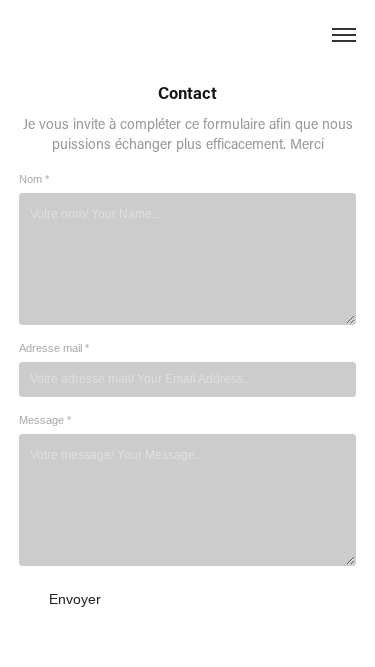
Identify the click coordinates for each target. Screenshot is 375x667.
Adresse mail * (54, 348)
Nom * (34, 179)
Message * (45, 420)
